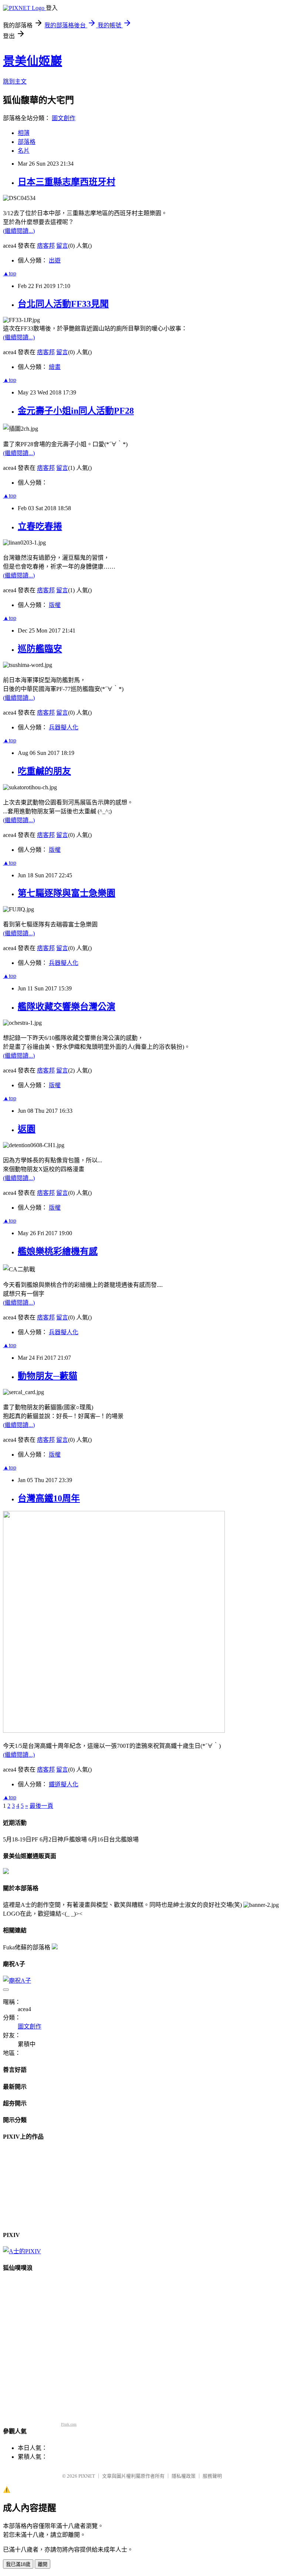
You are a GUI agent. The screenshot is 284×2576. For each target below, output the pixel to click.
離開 (43, 2564)
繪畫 (55, 367)
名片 (24, 151)
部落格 (27, 142)
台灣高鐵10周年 (49, 1498)
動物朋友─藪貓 (48, 1376)
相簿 (24, 133)
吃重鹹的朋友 (44, 771)
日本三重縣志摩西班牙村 (67, 182)
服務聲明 (212, 2476)
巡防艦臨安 (40, 649)
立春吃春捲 (40, 526)
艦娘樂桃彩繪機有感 (58, 1251)
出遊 (55, 260)
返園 (27, 1129)
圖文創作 (64, 118)
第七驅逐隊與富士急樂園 (67, 893)
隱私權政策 (184, 2476)
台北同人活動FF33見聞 (63, 304)
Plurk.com (69, 2424)
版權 (55, 605)
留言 (62, 246)
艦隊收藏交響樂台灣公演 (67, 1007)
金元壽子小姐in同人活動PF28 (76, 411)
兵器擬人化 (64, 727)
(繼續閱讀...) (19, 231)
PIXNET (87, 2476)
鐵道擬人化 (64, 1784)
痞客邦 (46, 246)
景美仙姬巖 (33, 61)
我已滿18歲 (18, 2564)
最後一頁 (41, 1806)
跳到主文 (15, 82)
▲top (10, 273)
